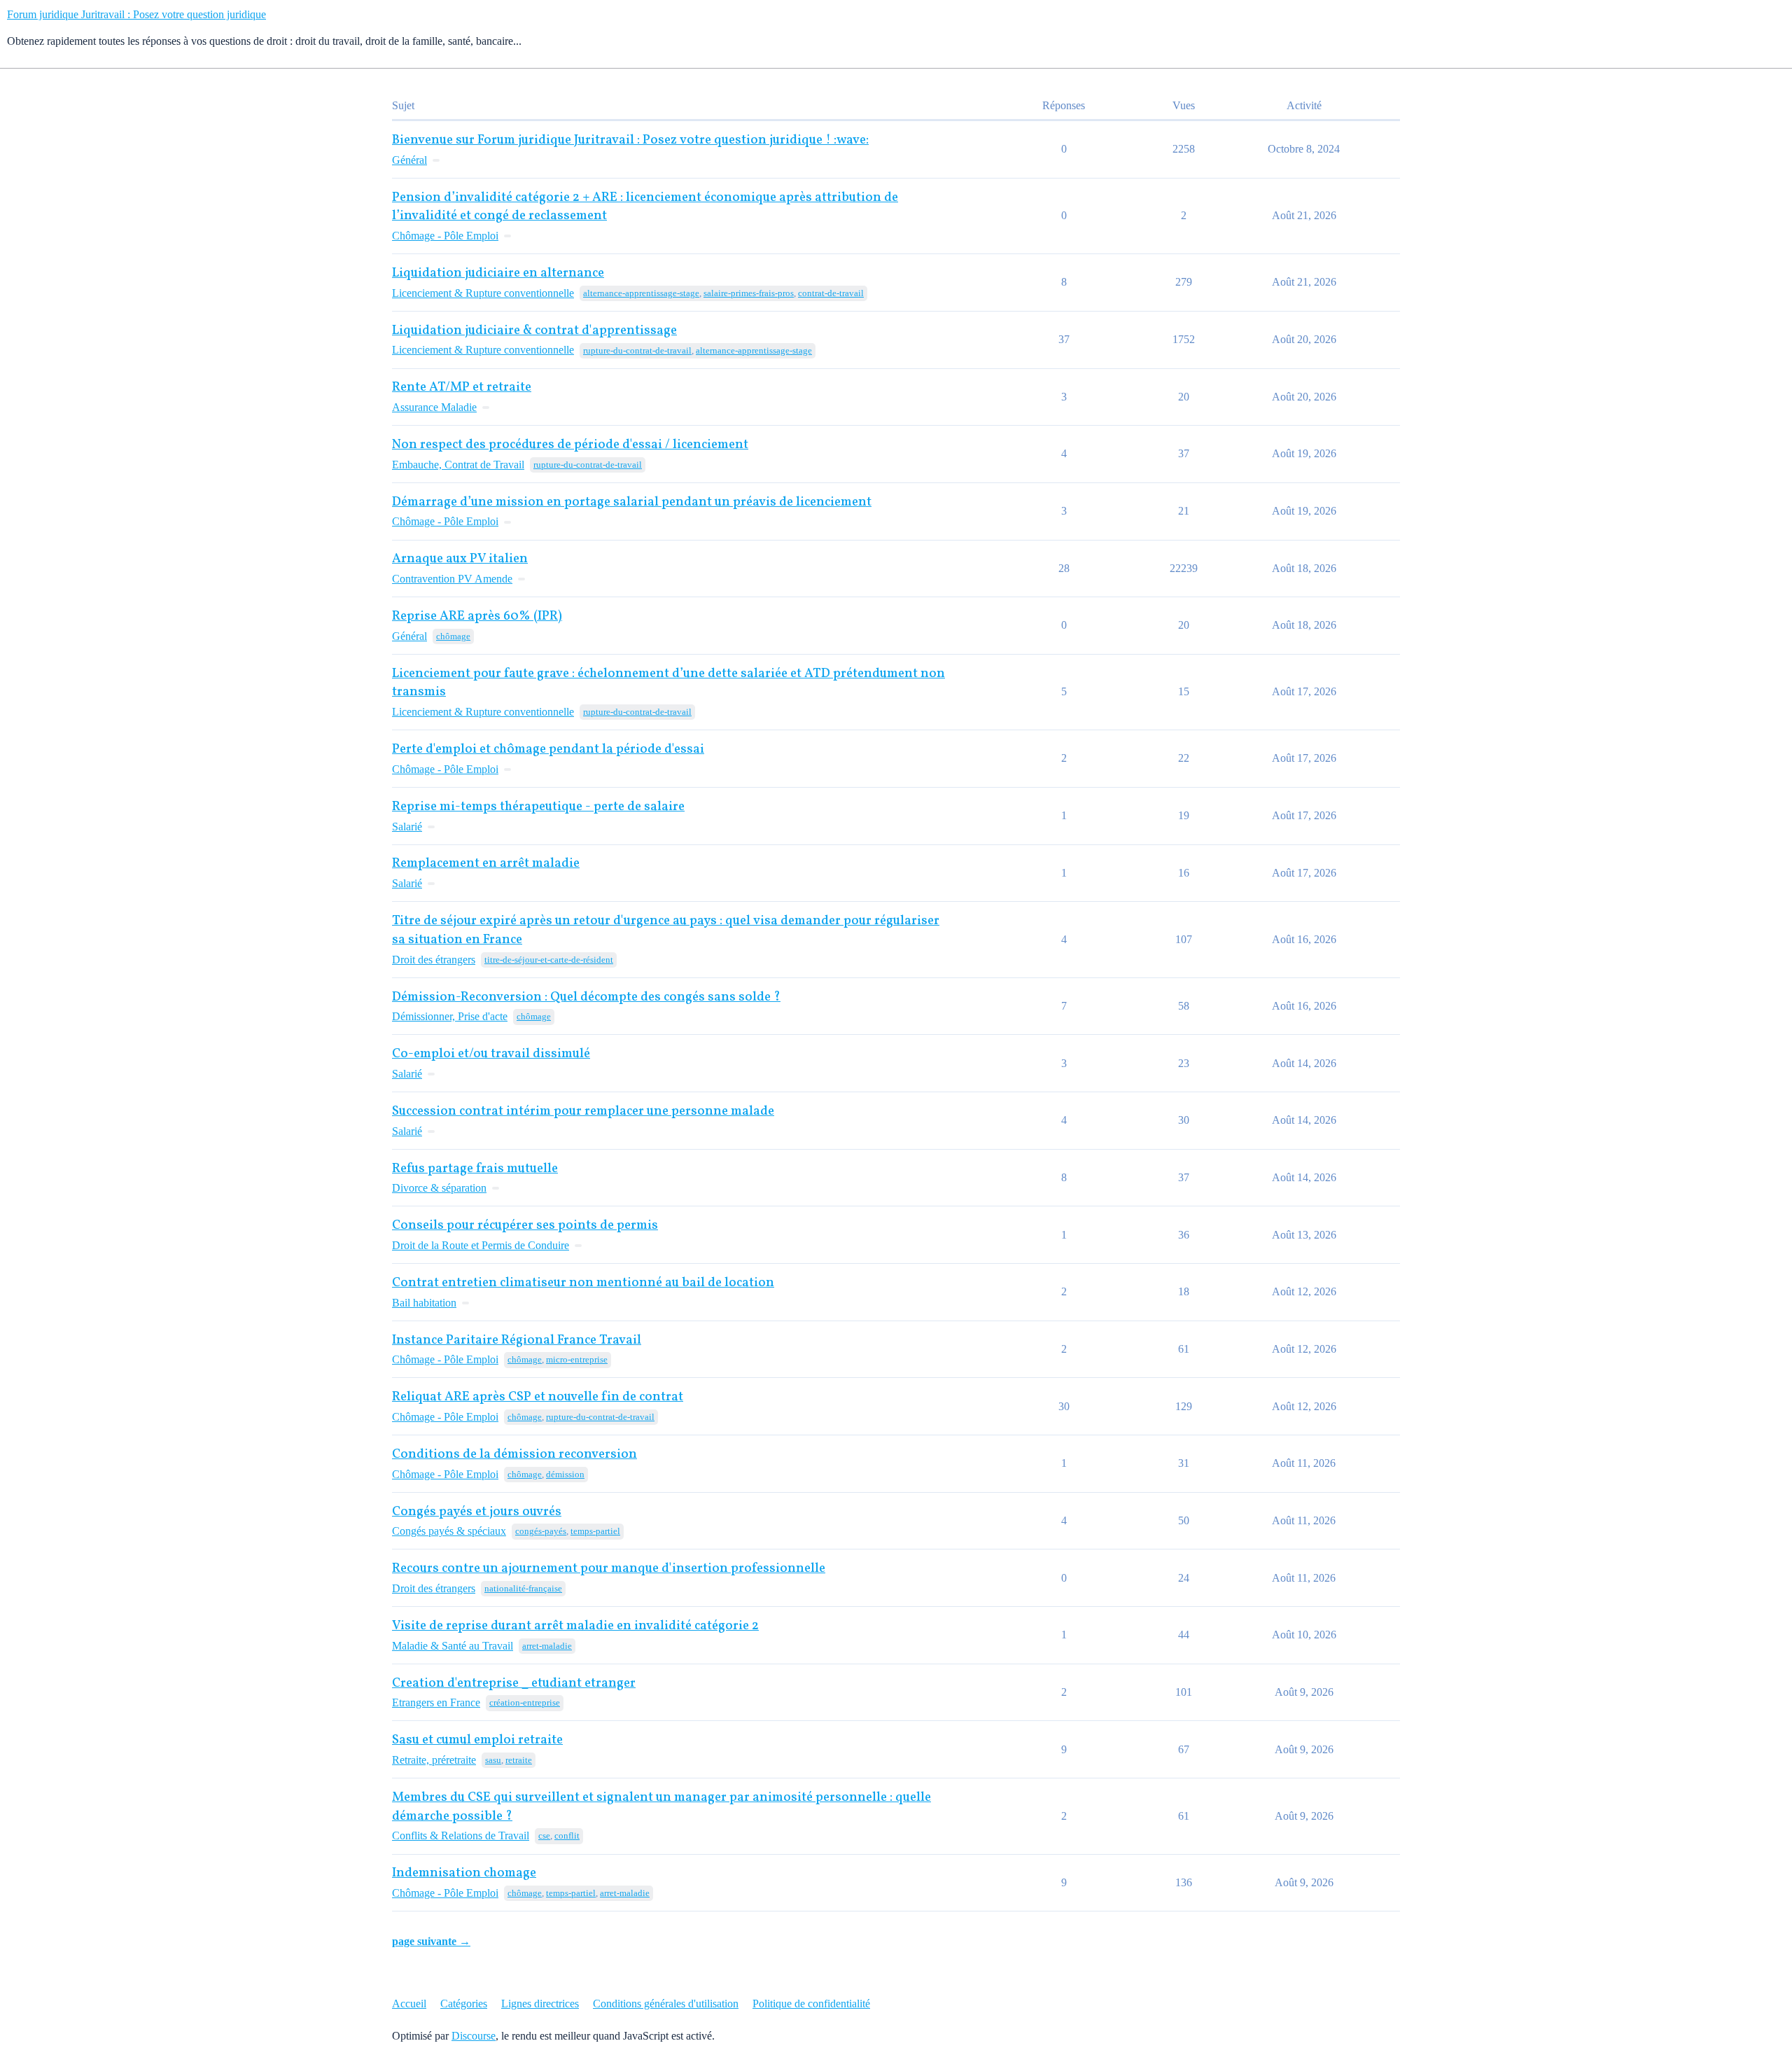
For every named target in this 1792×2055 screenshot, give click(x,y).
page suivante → (431, 1941)
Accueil (409, 2004)
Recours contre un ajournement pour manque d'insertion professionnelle (609, 1569)
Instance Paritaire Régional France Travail (517, 1340)
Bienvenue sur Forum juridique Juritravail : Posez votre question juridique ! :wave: (630, 140)
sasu (493, 1760)
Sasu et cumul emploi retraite (477, 1740)
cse (544, 1835)
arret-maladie (547, 1646)
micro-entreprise (577, 1359)
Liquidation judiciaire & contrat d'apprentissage (534, 331)
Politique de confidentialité (811, 2004)
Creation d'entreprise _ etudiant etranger (514, 1684)
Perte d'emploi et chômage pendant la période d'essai (548, 750)
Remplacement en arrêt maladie (486, 864)
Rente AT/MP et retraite (462, 388)
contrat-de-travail (831, 293)
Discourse (474, 2036)
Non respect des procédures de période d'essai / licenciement (570, 445)
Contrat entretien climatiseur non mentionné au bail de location (583, 1283)
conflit (567, 1835)
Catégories (464, 2004)
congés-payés (541, 1531)
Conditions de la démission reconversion (514, 1455)
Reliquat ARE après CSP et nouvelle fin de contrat (538, 1397)
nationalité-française (523, 1588)
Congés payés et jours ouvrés (477, 1512)
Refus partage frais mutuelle (475, 1169)
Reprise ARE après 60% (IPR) (477, 616)
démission (565, 1474)
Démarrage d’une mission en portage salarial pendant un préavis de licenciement (632, 502)
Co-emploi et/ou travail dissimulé (491, 1054)
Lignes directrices (540, 2004)
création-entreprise (525, 1702)
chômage (453, 636)
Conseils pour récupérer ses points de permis (525, 1226)
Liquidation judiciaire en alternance (498, 273)
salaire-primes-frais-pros (749, 293)
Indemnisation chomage (464, 1873)
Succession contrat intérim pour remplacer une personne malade (583, 1112)
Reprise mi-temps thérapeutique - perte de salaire (538, 807)
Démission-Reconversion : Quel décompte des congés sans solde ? (586, 997)
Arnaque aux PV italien (460, 559)
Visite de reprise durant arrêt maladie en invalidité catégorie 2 (575, 1626)
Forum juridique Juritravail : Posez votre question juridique (136, 14)
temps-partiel (595, 1531)
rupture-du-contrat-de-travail (637, 350)
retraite (519, 1760)
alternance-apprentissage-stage (641, 293)
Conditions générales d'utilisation (666, 2004)
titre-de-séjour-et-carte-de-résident (549, 960)
